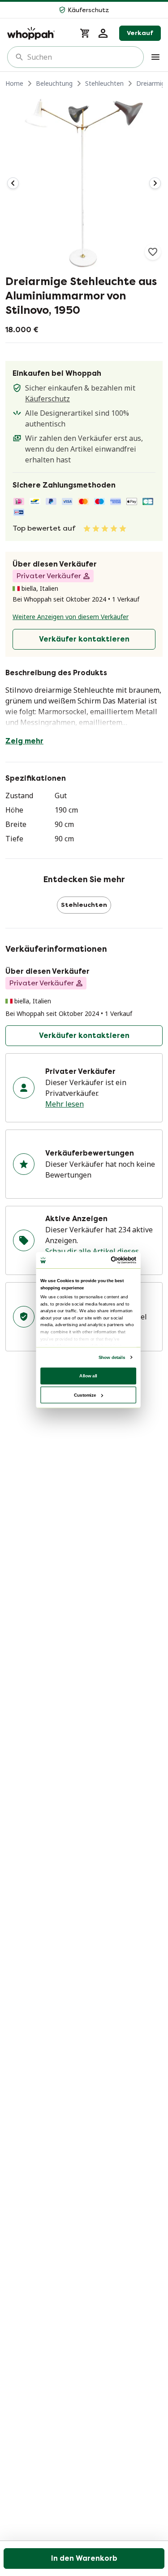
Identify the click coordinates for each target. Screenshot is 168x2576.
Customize (85, 1395)
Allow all (88, 1376)
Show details (111, 1357)
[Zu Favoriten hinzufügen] (153, 252)
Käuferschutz (47, 399)
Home (14, 83)
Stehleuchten (104, 83)
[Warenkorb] (85, 33)
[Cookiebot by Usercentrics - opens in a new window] (111, 1260)
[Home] (38, 33)
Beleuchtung (54, 83)
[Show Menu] (155, 57)
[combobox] (82, 57)
